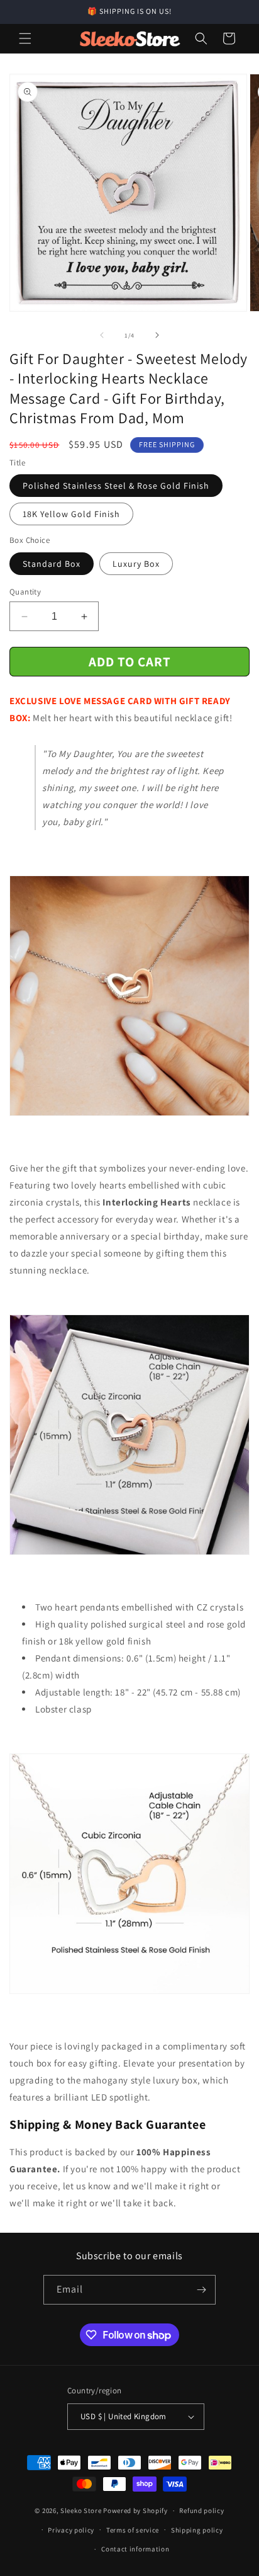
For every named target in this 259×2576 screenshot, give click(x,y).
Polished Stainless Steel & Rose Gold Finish (116, 486)
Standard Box (52, 564)
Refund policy (201, 2510)
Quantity (25, 592)
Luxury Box (136, 564)
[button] (25, 38)
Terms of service (133, 2530)
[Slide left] (102, 335)
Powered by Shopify (135, 2510)
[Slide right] (157, 335)
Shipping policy (197, 2530)
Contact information (135, 2549)
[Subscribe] (201, 2290)
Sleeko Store (81, 2510)
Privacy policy (71, 2530)
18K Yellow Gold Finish (71, 514)
